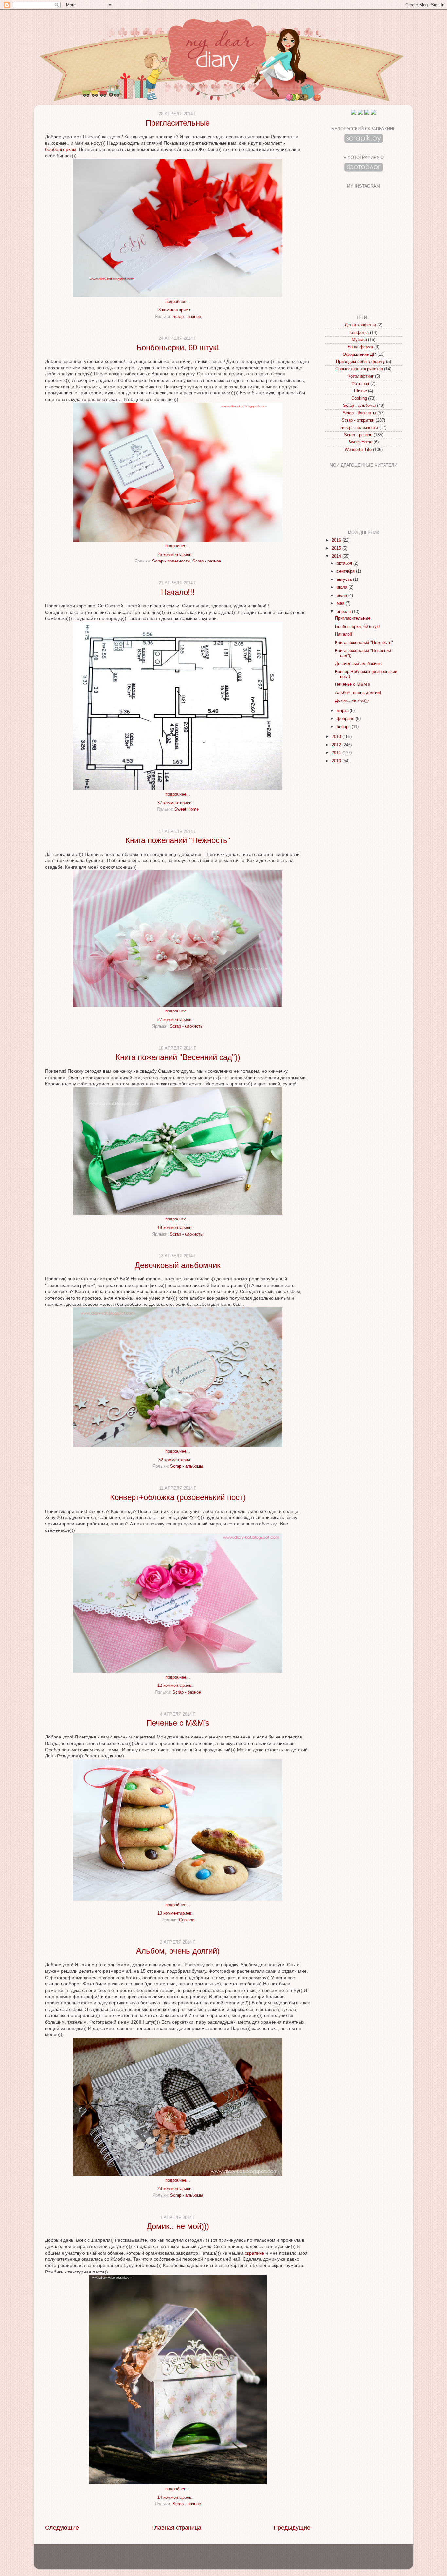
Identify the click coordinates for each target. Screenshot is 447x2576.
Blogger (235, 2560)
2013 (337, 737)
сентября (346, 571)
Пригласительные (178, 123)
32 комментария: (176, 1460)
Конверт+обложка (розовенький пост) (178, 1497)
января (344, 727)
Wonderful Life (358, 450)
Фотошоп (360, 384)
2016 (337, 540)
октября (345, 563)
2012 (337, 745)
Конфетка (359, 333)
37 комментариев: (176, 803)
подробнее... (178, 302)
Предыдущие (292, 2528)
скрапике (254, 2253)
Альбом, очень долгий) (178, 1951)
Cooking (187, 1920)
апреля (344, 612)
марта (343, 711)
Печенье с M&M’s (178, 1723)
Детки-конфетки (360, 325)
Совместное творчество (359, 369)
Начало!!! (178, 592)
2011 (337, 753)
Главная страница (176, 2528)
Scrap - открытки (358, 420)
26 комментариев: (176, 555)
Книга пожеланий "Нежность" (178, 840)
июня (342, 596)
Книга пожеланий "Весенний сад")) (178, 1057)
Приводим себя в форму (360, 362)
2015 (337, 548)
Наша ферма (360, 347)
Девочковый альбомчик (178, 1265)
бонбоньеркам (61, 149)
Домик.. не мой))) (178, 2226)
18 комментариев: (176, 1228)
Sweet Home (187, 809)
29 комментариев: (176, 2189)
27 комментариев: (176, 1020)
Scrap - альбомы (187, 1466)
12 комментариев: (176, 1686)
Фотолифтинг (360, 376)
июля (343, 587)
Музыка (359, 340)
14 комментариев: (176, 2498)
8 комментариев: (176, 310)
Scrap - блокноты (187, 1026)
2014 (337, 556)
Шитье (360, 391)
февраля (346, 719)
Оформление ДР (359, 354)
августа (345, 579)
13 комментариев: (176, 1913)
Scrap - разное (187, 317)
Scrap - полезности (171, 561)
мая (341, 603)
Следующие (62, 2528)
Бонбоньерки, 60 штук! (178, 347)
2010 (337, 761)
